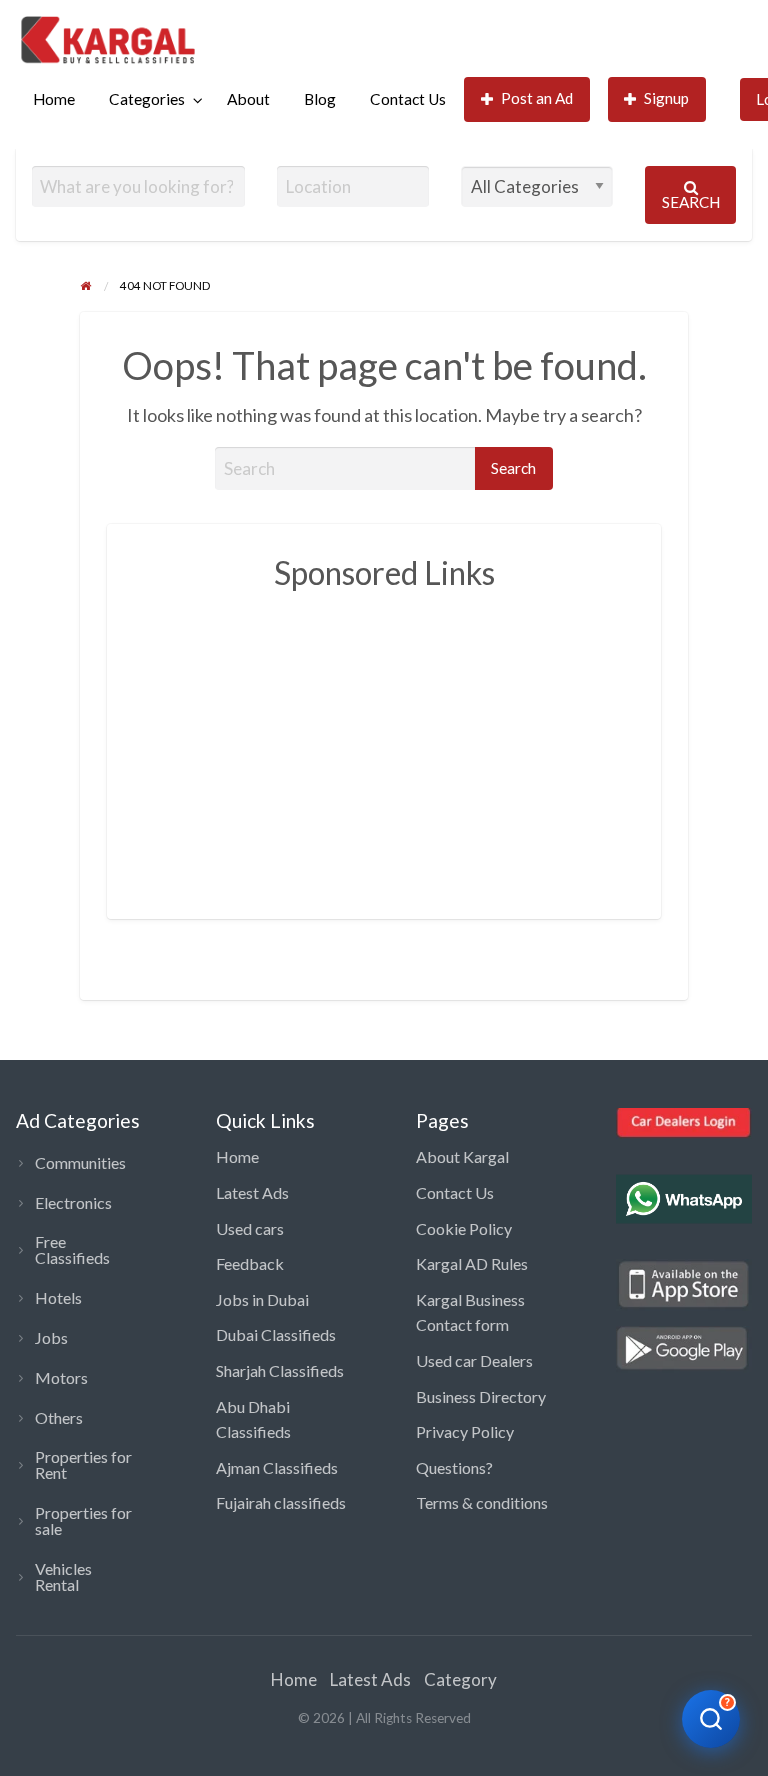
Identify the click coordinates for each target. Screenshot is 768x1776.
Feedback (250, 1263)
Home (54, 99)
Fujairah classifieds (281, 1502)
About (248, 99)
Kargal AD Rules (472, 1263)
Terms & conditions (482, 1502)
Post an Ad (537, 98)
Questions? (454, 1467)
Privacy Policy (465, 1431)
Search (691, 202)
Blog (320, 99)
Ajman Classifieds (277, 1467)
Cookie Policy (464, 1228)
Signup (666, 98)
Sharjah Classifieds (280, 1370)
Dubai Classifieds (276, 1334)
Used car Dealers (474, 1360)
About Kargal (462, 1156)
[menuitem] (54, 99)
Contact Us (408, 99)
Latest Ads (252, 1192)
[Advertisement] (450, 744)
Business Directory (481, 1396)
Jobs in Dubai (262, 1299)
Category (460, 1679)
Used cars (250, 1228)
